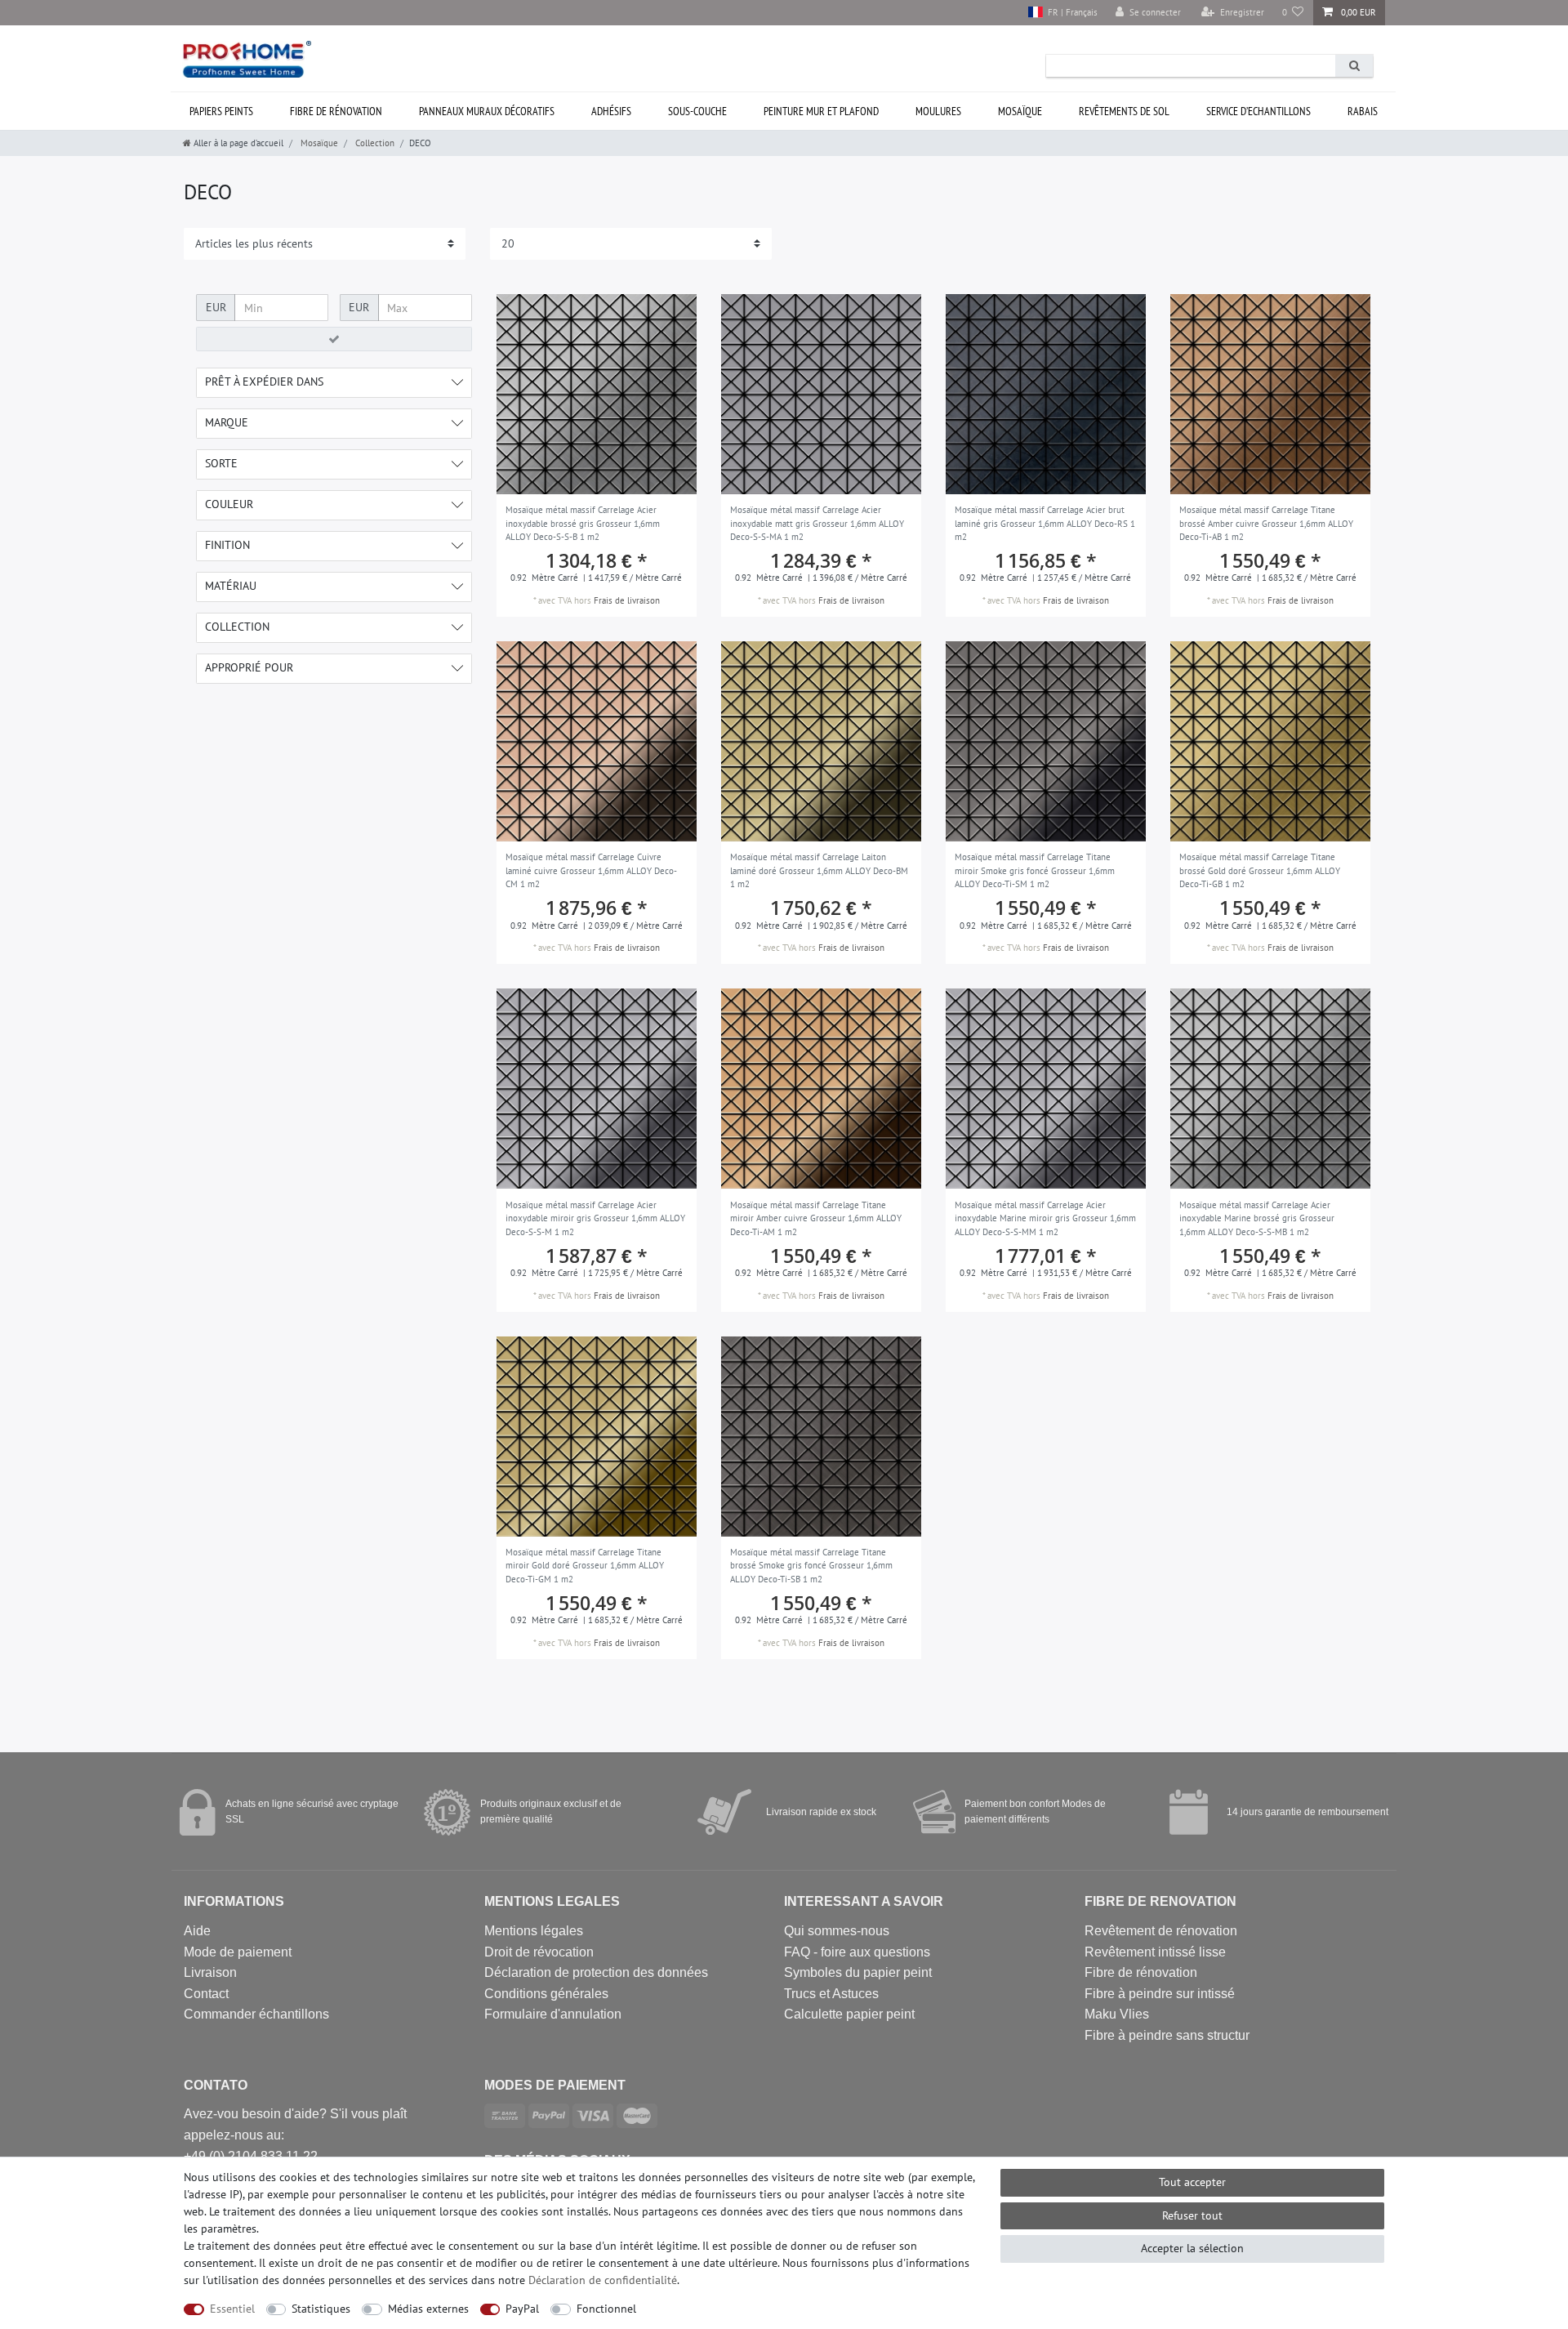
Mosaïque (1020, 111)
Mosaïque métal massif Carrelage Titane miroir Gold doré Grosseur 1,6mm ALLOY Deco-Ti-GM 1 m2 (585, 1566)
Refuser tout (1192, 2215)
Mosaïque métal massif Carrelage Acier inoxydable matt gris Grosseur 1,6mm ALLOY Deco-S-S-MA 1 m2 (817, 523)
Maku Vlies (1117, 2014)
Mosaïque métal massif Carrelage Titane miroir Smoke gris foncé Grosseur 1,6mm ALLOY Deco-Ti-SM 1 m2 (1035, 870)
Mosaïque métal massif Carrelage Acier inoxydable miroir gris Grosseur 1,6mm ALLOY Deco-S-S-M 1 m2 (595, 1218)
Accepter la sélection (1192, 2248)
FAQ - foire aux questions (857, 1952)
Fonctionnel (606, 2309)
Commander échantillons (256, 2014)
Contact (206, 1994)
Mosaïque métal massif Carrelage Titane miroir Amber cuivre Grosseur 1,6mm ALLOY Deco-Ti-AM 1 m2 (816, 1218)
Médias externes (428, 2309)
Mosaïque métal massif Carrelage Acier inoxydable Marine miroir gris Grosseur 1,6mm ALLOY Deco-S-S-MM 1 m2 (1045, 1218)
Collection (374, 143)
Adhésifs (611, 111)
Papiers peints (221, 111)
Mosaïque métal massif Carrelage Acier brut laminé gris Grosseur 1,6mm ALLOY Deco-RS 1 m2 (1045, 523)
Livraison (210, 1972)
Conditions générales (546, 1994)
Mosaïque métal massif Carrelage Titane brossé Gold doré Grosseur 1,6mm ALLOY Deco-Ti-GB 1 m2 (1260, 870)
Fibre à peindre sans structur (1167, 2035)
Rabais (1363, 111)
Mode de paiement (238, 1952)
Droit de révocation (539, 1952)
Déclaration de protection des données (596, 1972)
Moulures (938, 111)
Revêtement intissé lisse (1155, 1952)
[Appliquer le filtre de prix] (334, 339)
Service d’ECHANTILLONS (1258, 111)
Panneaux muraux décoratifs (487, 111)
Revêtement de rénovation (1161, 1931)
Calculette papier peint (849, 2014)
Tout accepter (1192, 2182)
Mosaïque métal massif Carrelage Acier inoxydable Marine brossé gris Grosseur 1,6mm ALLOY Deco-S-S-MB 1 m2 (1257, 1218)
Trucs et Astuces (831, 1994)
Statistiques (321, 2309)
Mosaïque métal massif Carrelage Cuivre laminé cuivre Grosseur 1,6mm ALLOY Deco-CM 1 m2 (591, 870)
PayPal (522, 2309)
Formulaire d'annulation (553, 2014)
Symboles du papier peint (858, 1972)
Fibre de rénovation (336, 111)
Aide (197, 1931)
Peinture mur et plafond (821, 111)
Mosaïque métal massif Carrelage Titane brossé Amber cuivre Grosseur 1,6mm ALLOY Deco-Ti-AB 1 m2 (1266, 523)
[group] (597, 394)
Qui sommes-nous (837, 1931)
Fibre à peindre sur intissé (1160, 1994)
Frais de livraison (627, 600)
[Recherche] (1354, 66)
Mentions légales (534, 1931)
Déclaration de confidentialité (603, 2280)
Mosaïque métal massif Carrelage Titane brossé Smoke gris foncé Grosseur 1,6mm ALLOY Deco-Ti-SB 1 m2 (811, 1566)
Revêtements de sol (1124, 111)
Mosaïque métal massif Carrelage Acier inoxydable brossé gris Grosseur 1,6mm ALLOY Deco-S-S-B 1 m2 (583, 523)
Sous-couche (697, 111)
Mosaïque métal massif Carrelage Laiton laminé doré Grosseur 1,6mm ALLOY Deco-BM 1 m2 (819, 870)
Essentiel (232, 2309)
